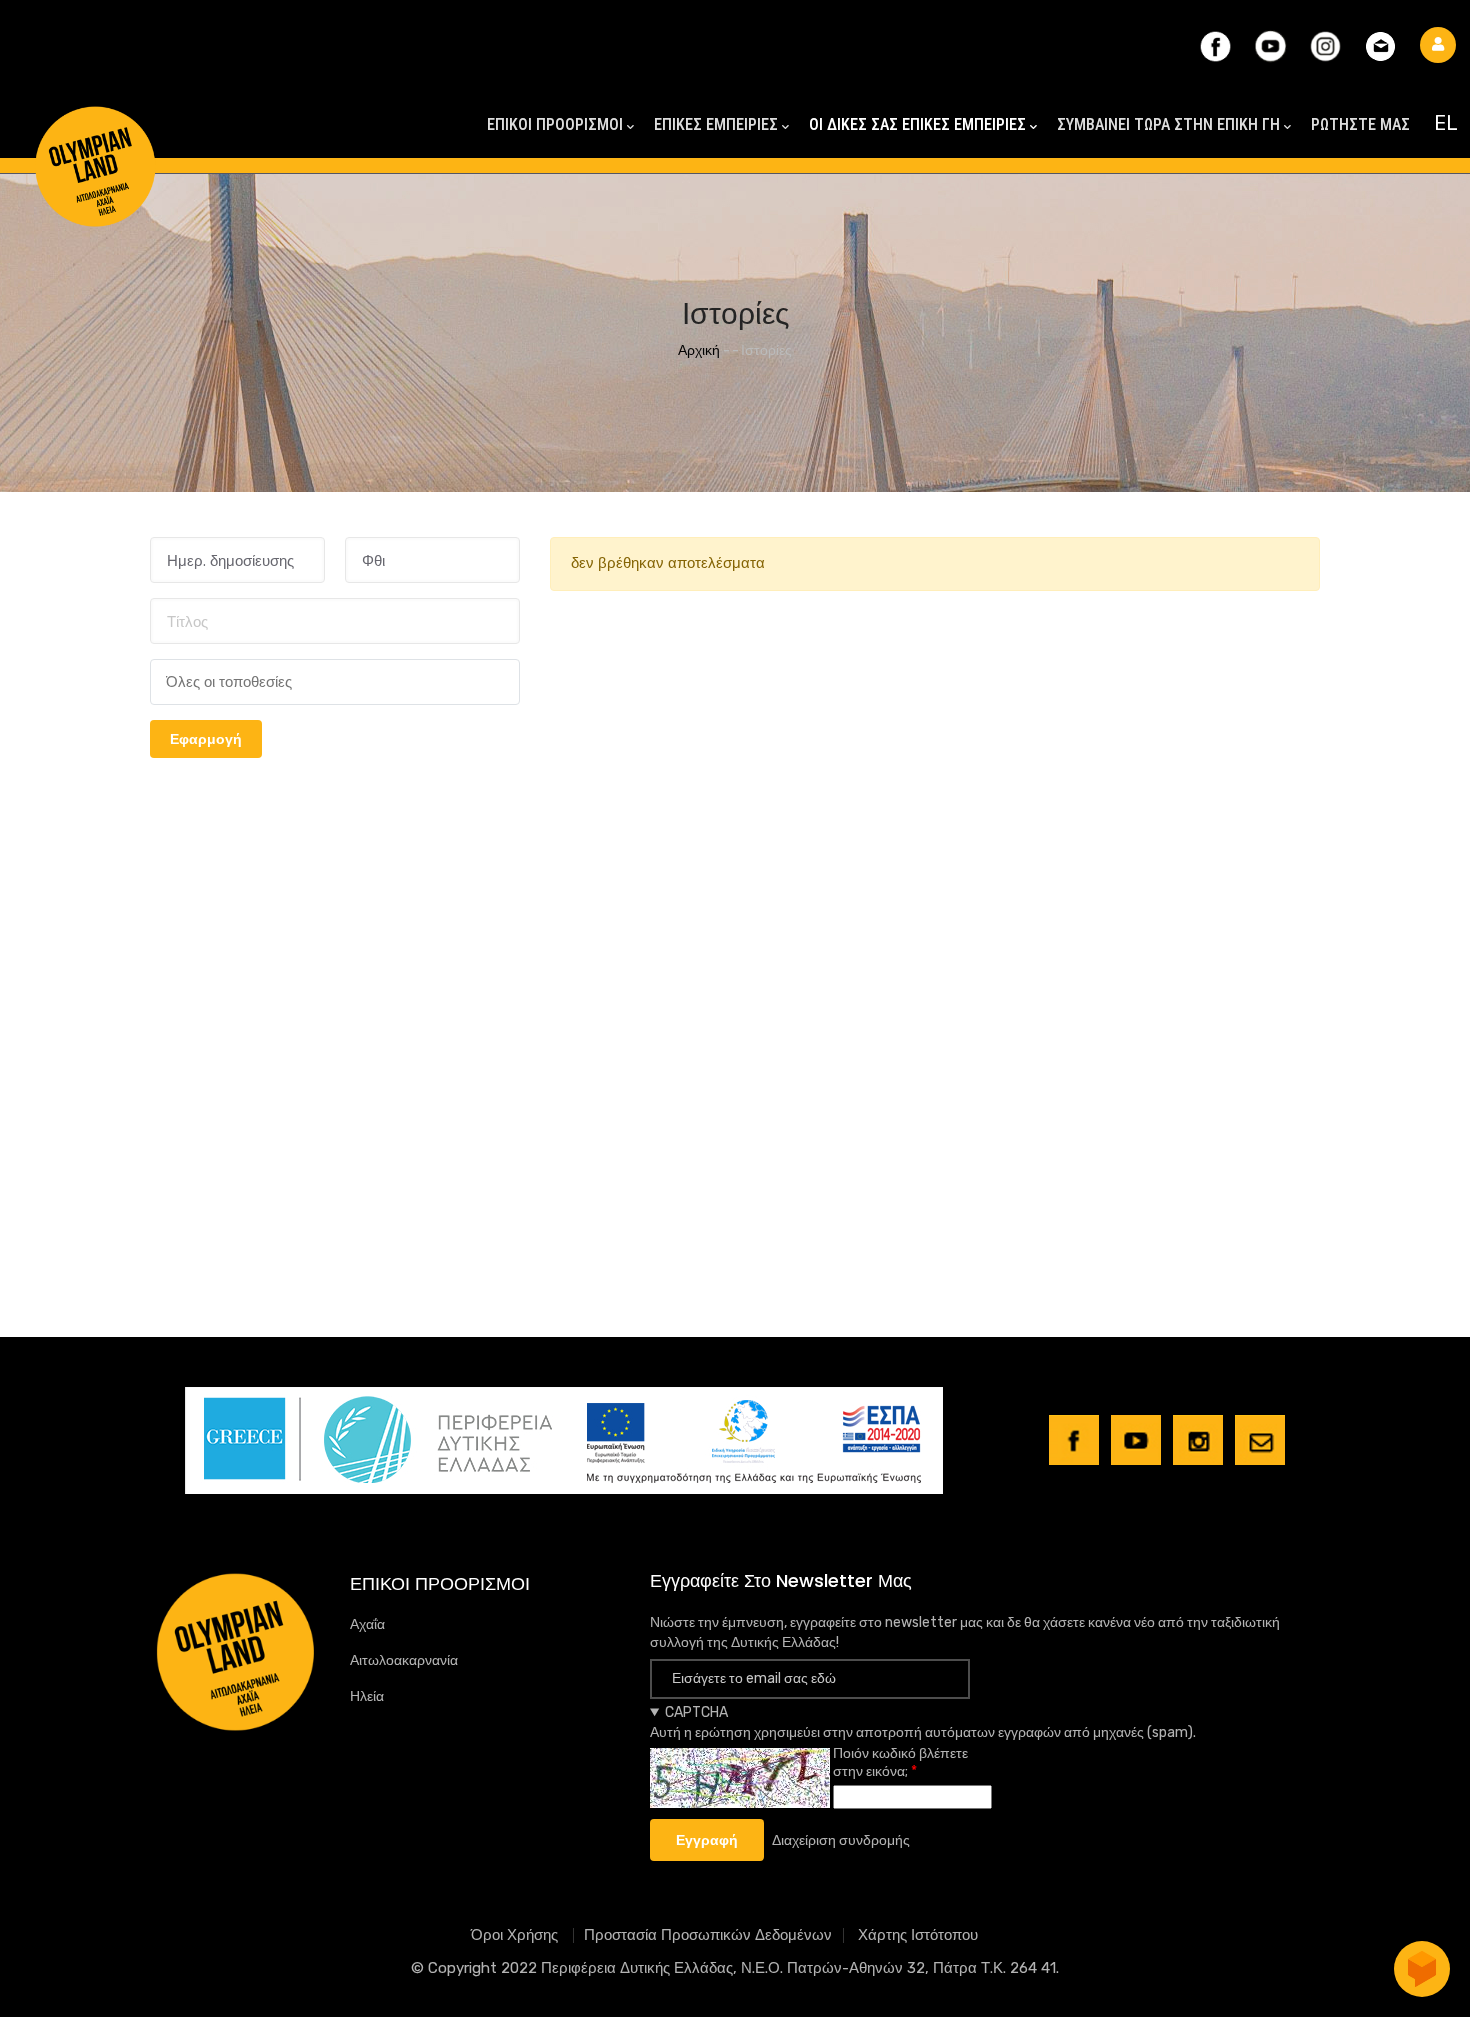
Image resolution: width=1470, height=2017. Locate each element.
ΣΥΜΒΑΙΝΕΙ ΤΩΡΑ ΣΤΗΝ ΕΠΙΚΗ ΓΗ (1168, 124)
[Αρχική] (95, 130)
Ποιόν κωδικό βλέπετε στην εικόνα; (900, 1762)
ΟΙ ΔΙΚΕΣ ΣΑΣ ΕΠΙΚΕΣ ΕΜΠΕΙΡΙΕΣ (917, 124)
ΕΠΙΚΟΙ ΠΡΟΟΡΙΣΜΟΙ (555, 124)
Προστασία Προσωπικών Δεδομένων (708, 1935)
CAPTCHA (696, 1712)
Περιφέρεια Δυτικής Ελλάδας (637, 1968)
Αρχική (699, 350)
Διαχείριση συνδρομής (841, 1840)
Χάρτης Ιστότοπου (918, 1935)
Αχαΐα (367, 1624)
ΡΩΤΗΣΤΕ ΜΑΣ (1360, 124)
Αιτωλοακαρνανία (404, 1660)
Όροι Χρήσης (516, 1935)
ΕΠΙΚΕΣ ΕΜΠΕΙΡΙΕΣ (716, 124)
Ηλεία (367, 1696)
